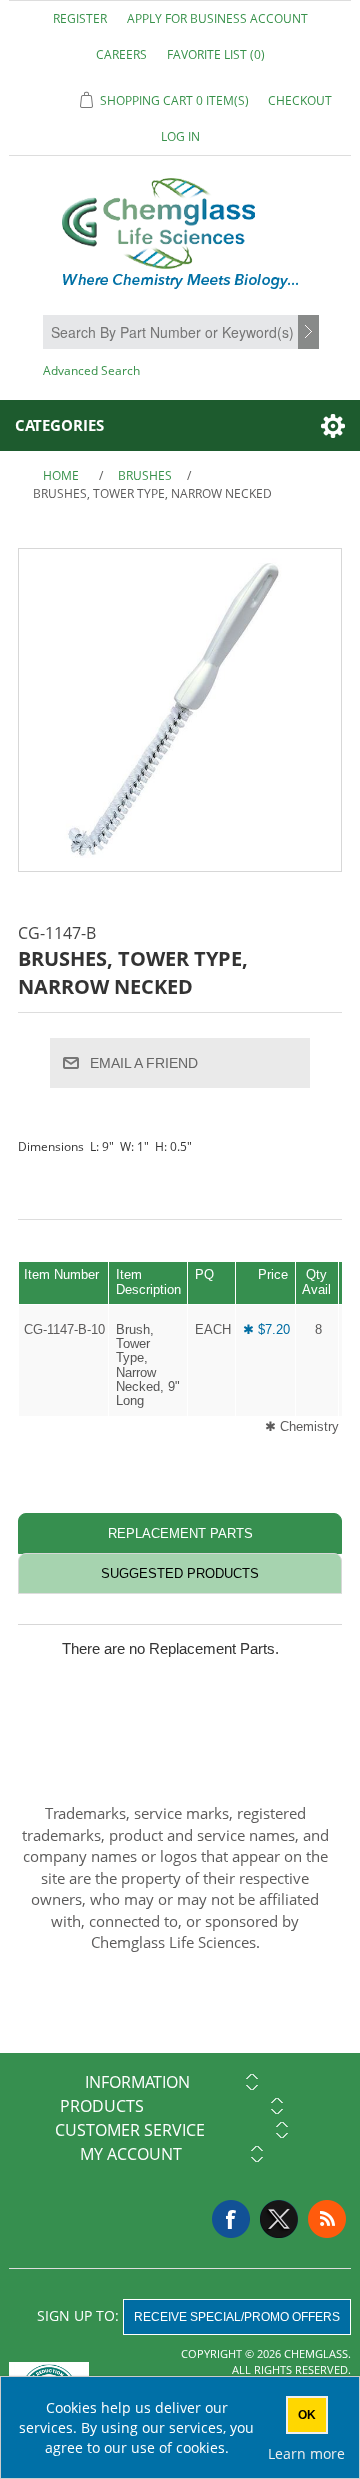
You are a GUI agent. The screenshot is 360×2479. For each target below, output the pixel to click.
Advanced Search (91, 370)
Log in (180, 136)
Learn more (306, 2453)
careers (121, 54)
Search (311, 333)
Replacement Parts (180, 1533)
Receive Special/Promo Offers (237, 2317)
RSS (327, 2219)
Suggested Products (180, 1573)
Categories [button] (59, 425)
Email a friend (144, 1063)
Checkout (300, 100)
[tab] (180, 1533)
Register (80, 18)
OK (307, 2415)
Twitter (279, 2219)
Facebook (231, 2219)
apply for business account (217, 18)
